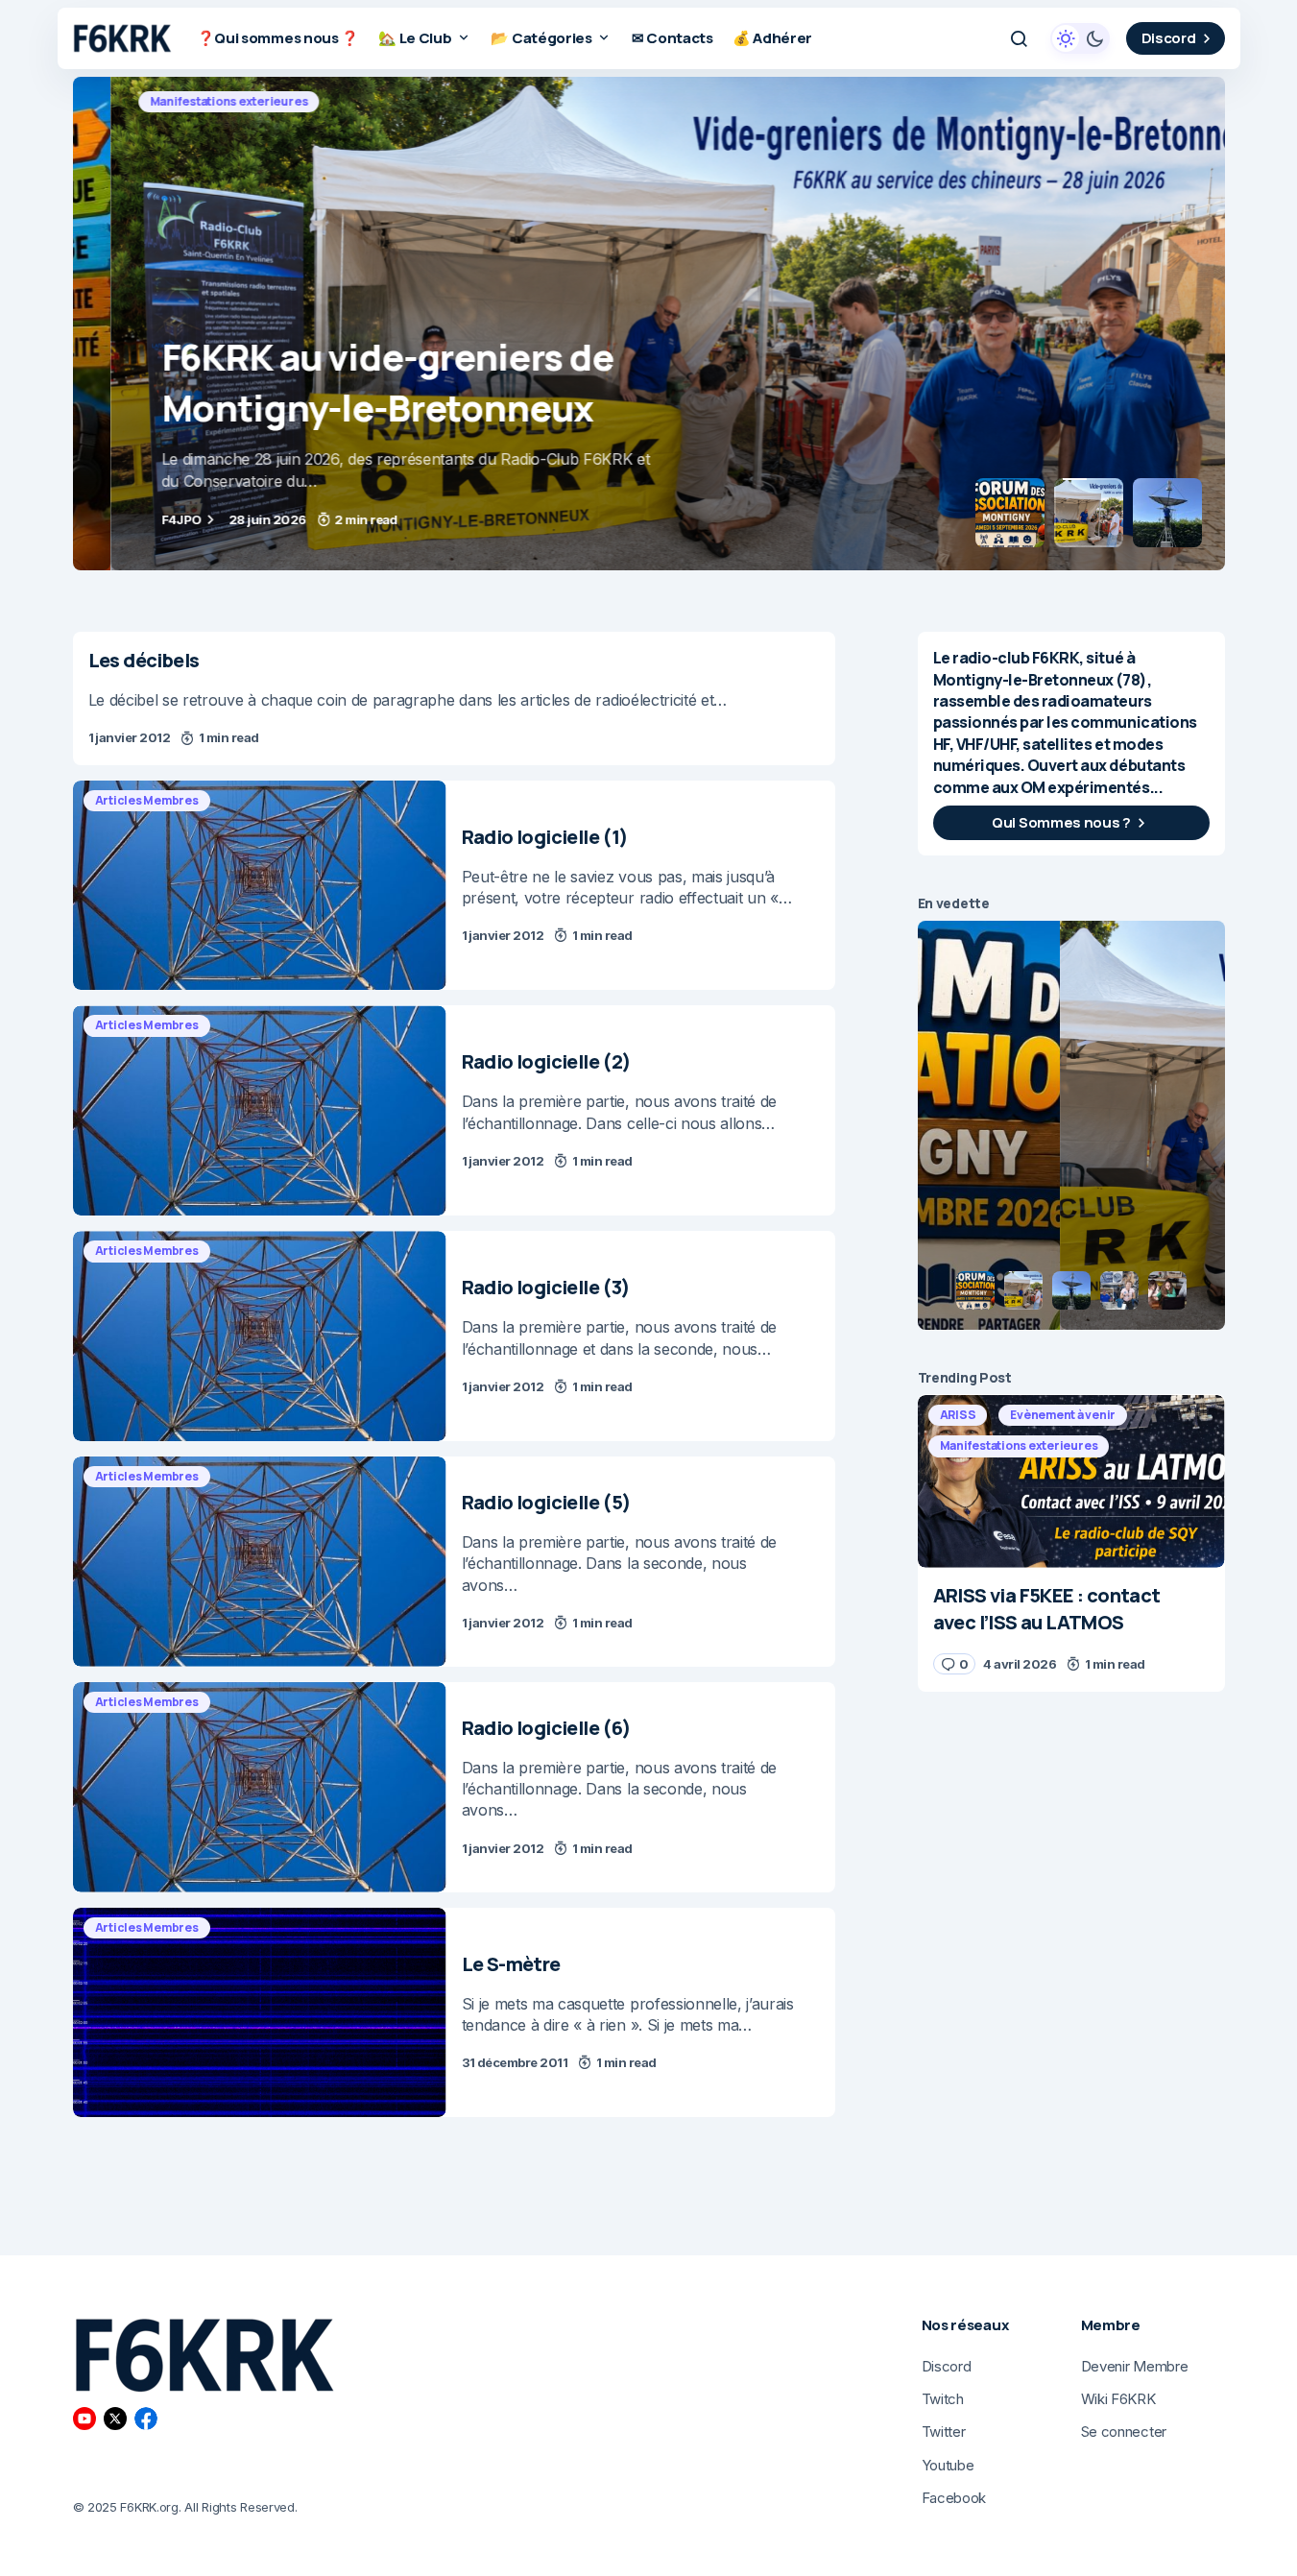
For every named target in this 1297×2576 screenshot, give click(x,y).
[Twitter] (115, 2419)
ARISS (958, 1415)
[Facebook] (146, 2419)
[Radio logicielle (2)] (260, 1110)
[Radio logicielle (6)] (260, 1787)
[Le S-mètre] (260, 2013)
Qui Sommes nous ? (1061, 822)
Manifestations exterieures (179, 101)
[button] (1019, 38)
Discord (1169, 38)
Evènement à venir (1063, 1415)
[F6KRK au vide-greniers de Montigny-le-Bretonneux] (649, 324)
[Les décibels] (454, 698)
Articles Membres (147, 800)
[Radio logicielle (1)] (260, 886)
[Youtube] (84, 2419)
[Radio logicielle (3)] (260, 1336)
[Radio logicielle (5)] (260, 1562)
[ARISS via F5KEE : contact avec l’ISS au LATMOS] (1071, 1481)
